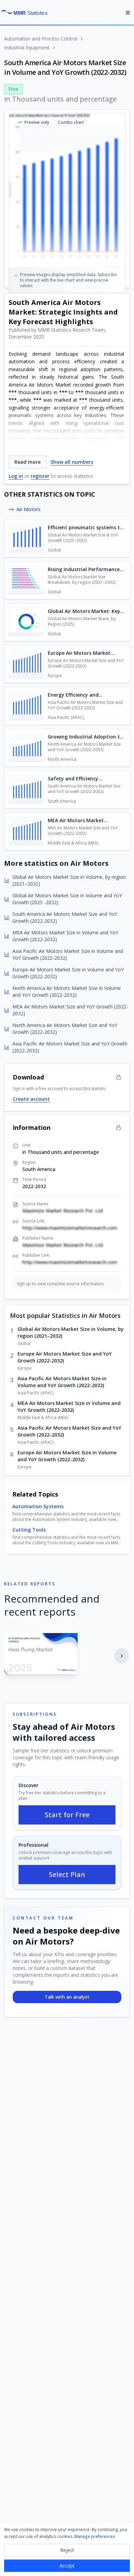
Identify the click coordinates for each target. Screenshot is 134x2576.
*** (13, 392)
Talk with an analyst (67, 1997)
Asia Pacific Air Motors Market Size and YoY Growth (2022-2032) (69, 1431)
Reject (67, 2550)
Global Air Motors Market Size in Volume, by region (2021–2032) (71, 1332)
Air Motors (29, 509)
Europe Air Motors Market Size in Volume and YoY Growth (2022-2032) (67, 1456)
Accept (67, 2566)
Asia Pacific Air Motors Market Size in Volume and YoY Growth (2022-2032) (62, 1382)
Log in (16, 476)
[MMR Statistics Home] (26, 13)
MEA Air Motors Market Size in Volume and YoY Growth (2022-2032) (69, 1407)
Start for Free (67, 1815)
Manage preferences (95, 2536)
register (40, 476)
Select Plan (67, 1874)
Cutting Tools (29, 1530)
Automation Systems (38, 1506)
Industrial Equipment (27, 48)
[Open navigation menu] (128, 13)
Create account (31, 1099)
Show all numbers (72, 462)
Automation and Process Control (41, 39)
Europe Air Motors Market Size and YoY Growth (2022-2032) (65, 1357)
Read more (27, 462)
